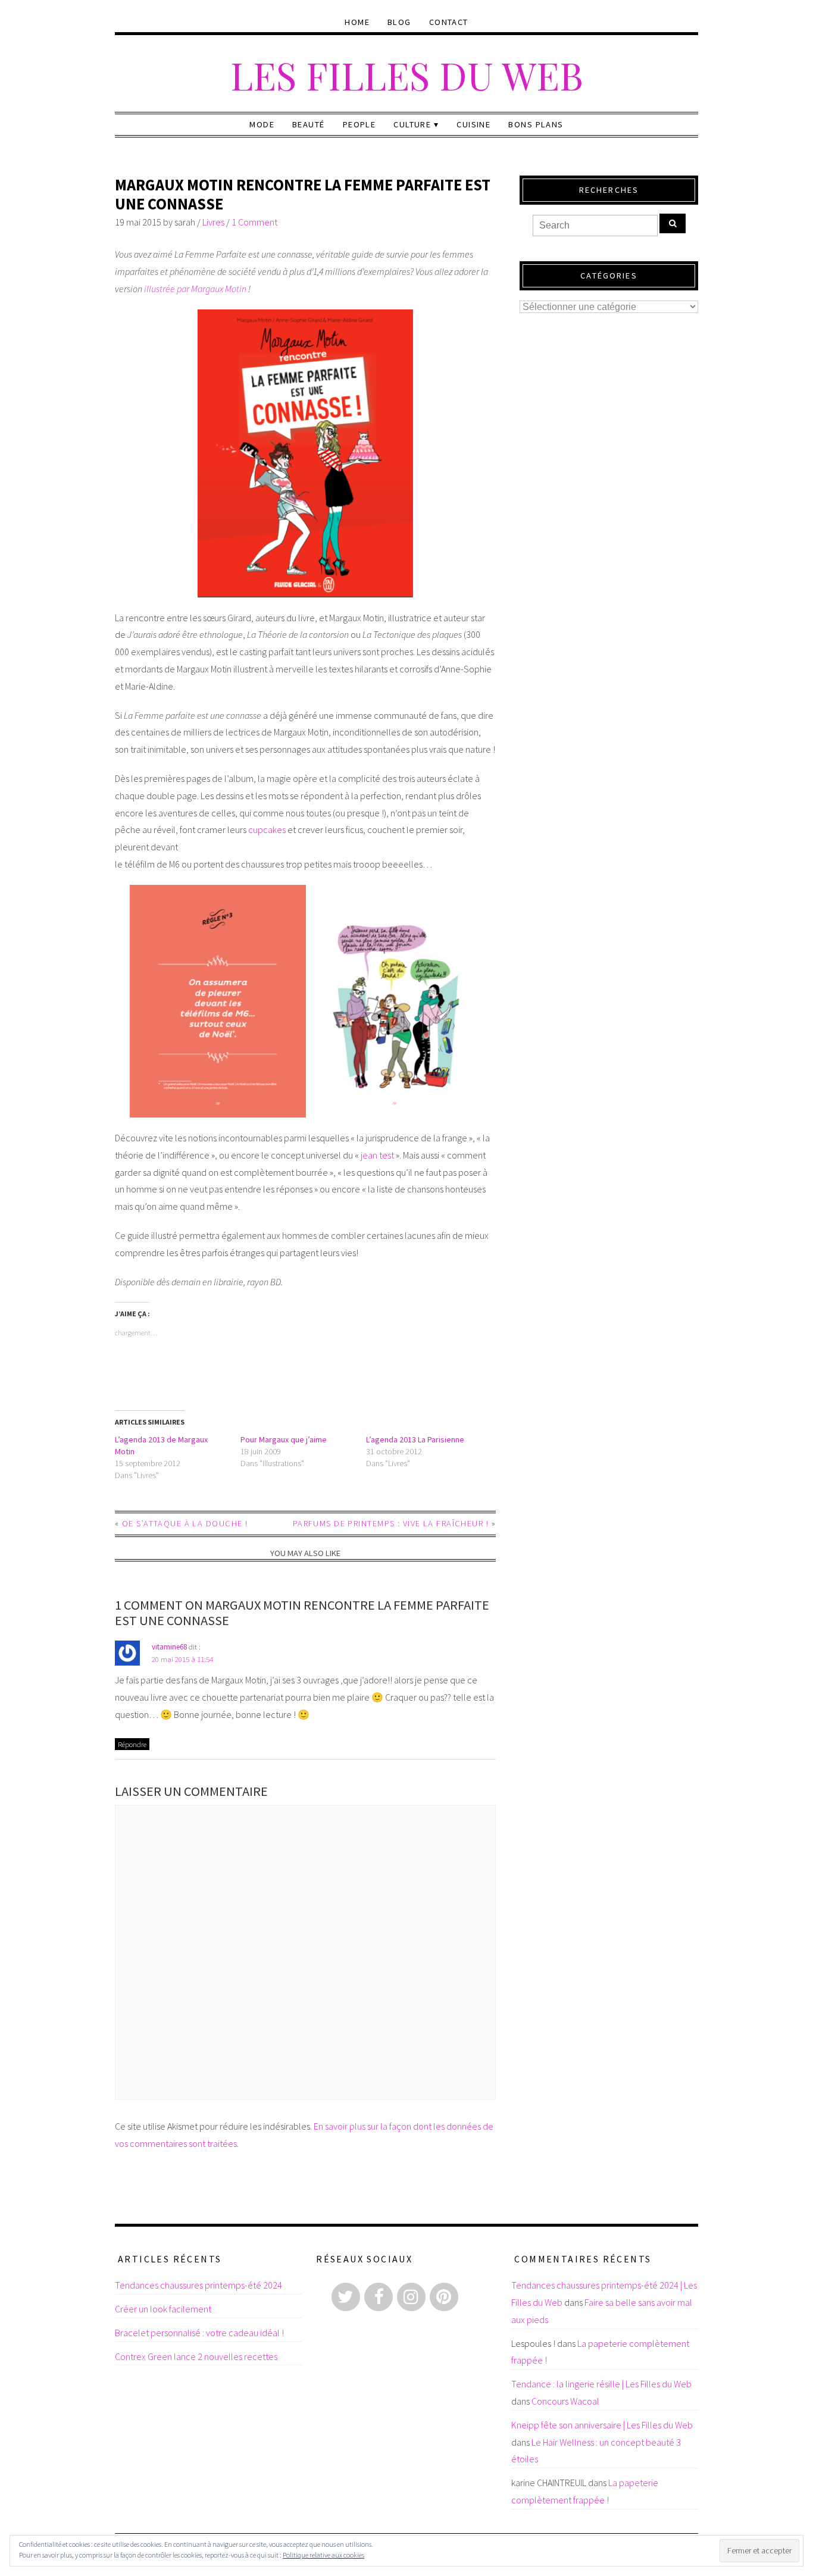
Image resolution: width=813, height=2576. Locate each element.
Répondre (132, 1744)
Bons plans (536, 124)
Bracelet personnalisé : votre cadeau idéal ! (199, 2333)
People (359, 124)
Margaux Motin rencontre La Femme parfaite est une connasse (303, 194)
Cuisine (473, 124)
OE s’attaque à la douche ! (185, 1523)
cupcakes (267, 830)
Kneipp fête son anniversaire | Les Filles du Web (602, 2425)
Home (357, 22)
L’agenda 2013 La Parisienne (415, 1439)
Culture (412, 124)
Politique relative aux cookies (323, 2555)
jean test (377, 1155)
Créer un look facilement (163, 2309)
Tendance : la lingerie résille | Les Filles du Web (601, 2384)
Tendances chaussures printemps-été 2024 (198, 2285)
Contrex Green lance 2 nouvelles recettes (196, 2356)
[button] (305, 453)
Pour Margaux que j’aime (284, 1439)
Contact (449, 22)
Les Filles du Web (407, 75)
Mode (262, 124)
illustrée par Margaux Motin (195, 289)
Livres (213, 222)
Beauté (309, 124)
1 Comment (254, 222)
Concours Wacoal (565, 2401)
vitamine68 (169, 1647)
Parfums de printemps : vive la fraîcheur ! (391, 1523)
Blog (399, 22)
